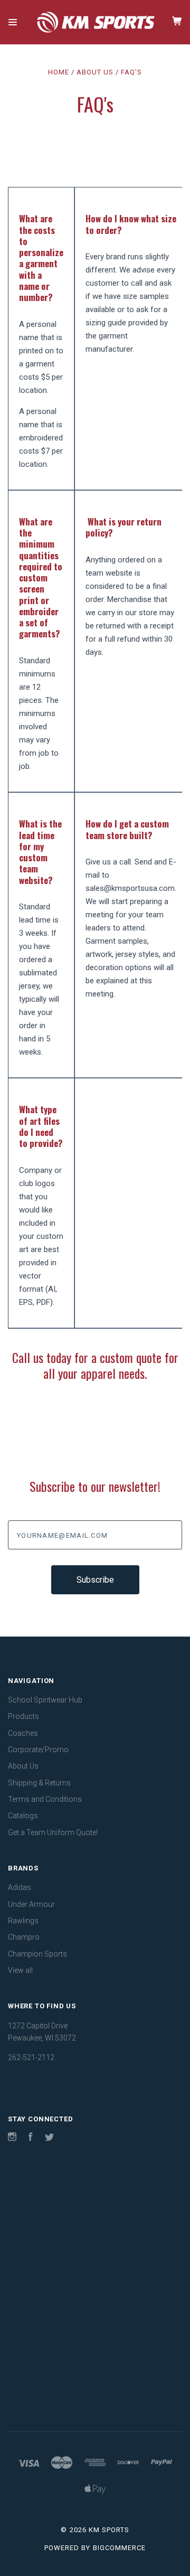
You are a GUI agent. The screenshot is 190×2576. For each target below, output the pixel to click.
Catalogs (23, 1816)
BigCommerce (119, 2548)
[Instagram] (12, 2138)
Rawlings (23, 1921)
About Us (23, 1766)
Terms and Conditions (45, 1799)
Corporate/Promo (38, 1750)
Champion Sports (37, 1954)
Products (23, 1716)
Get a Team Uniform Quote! (53, 1832)
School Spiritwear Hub (45, 1700)
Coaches (23, 1733)
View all (20, 1970)
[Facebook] (31, 2138)
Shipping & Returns (39, 1783)
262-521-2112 (31, 2057)
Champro (24, 1937)
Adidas (20, 1887)
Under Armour (31, 1904)
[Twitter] (50, 2138)
